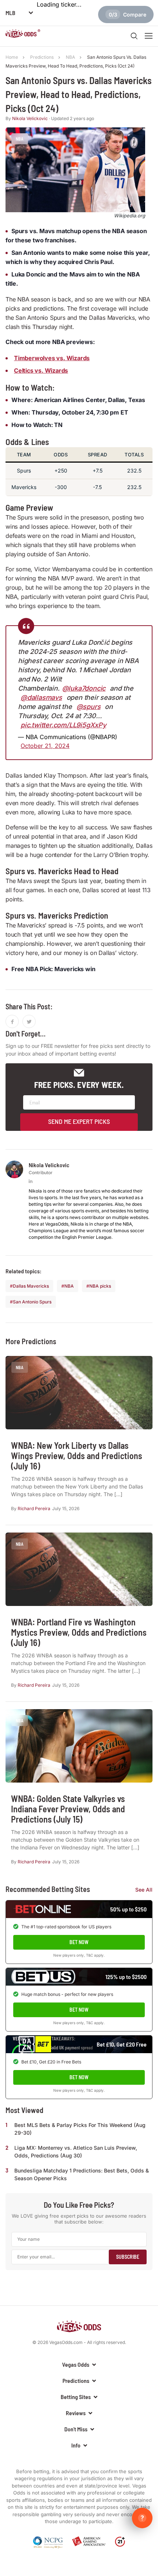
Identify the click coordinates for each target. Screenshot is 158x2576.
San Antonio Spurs (32, 1302)
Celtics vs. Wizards (41, 370)
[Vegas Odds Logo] (23, 35)
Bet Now (79, 1942)
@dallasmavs (41, 697)
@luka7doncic (84, 688)
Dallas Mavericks (31, 1286)
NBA (69, 1286)
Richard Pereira (34, 1508)
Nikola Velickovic (30, 118)
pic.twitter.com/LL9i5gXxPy (63, 725)
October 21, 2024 (45, 746)
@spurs (89, 707)
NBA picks (100, 1286)
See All (144, 1890)
